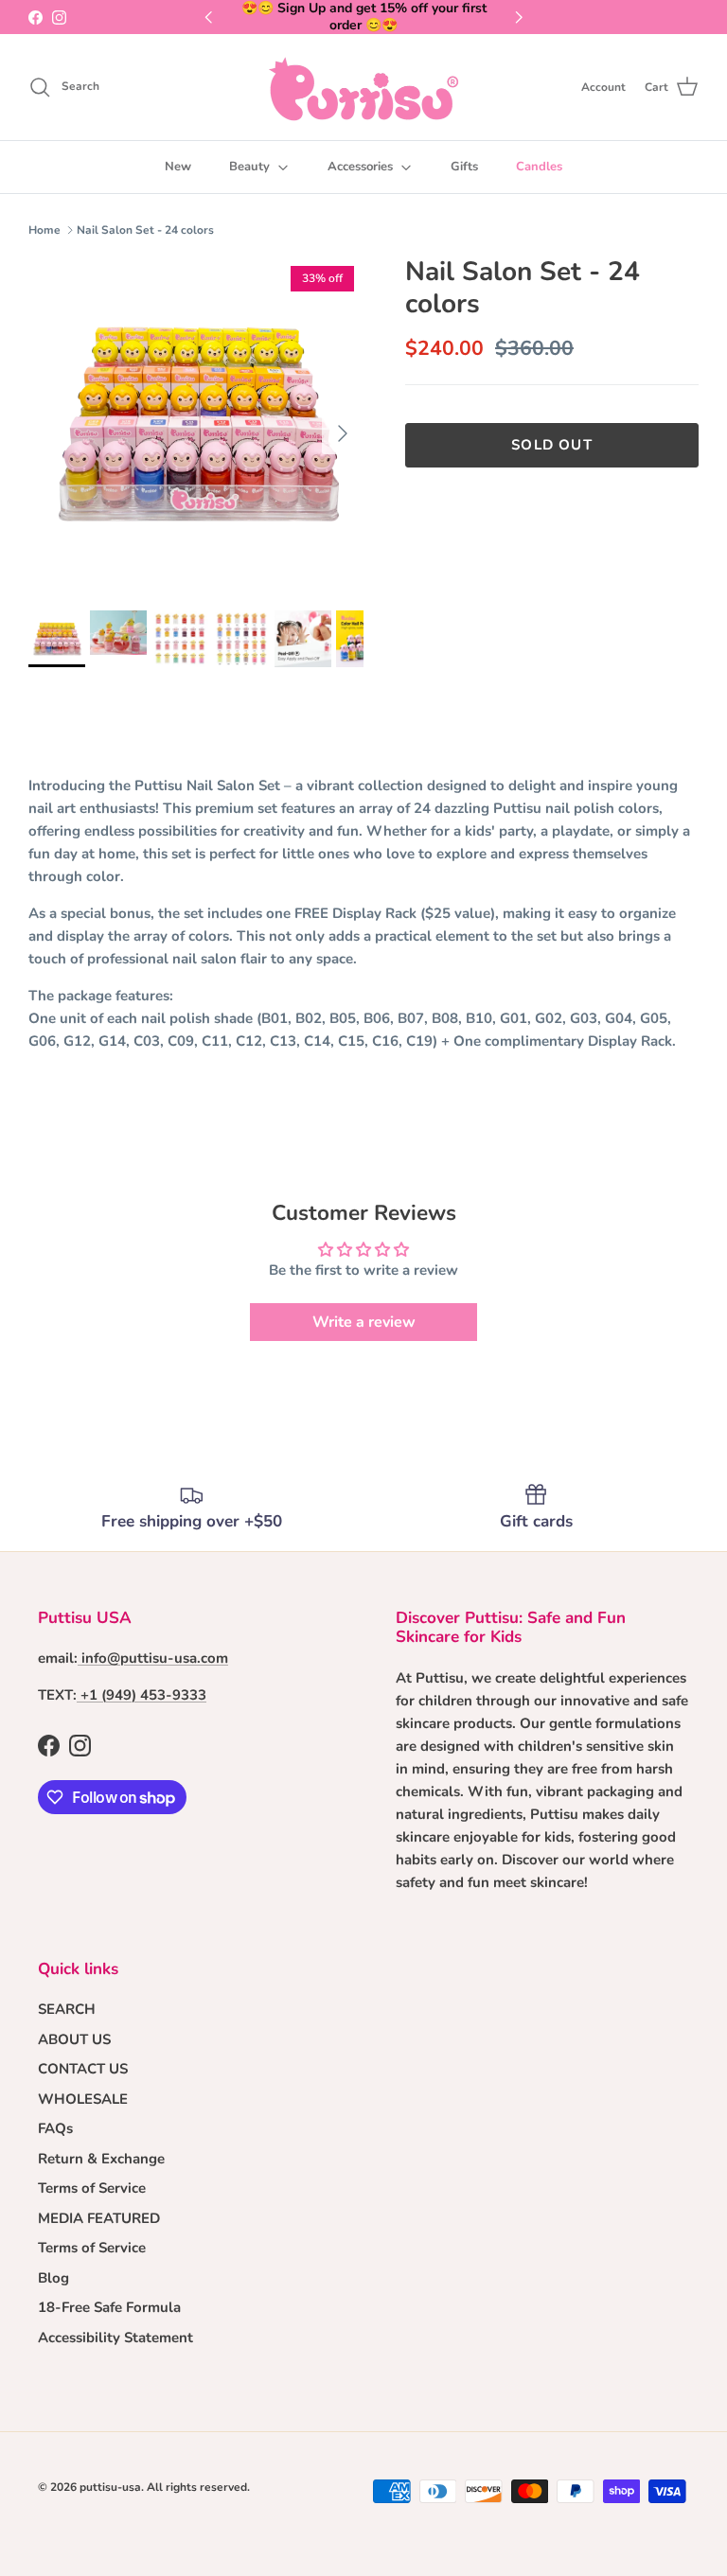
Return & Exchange (101, 2159)
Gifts (464, 167)
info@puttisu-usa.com (155, 1658)
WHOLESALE (83, 2099)
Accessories (360, 167)
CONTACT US (83, 2069)
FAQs (55, 2128)
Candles (539, 167)
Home (44, 230)
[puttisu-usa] (363, 87)
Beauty (249, 167)
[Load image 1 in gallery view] (196, 424)
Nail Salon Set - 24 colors (145, 230)
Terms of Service (92, 2188)
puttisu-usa (110, 2487)
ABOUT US (74, 2039)
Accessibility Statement (115, 2338)
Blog (53, 2278)
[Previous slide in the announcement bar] (208, 17)
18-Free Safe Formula (109, 2307)
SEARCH (67, 2009)
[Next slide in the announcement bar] (519, 17)
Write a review (364, 1322)
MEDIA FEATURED (99, 2218)
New (178, 167)
